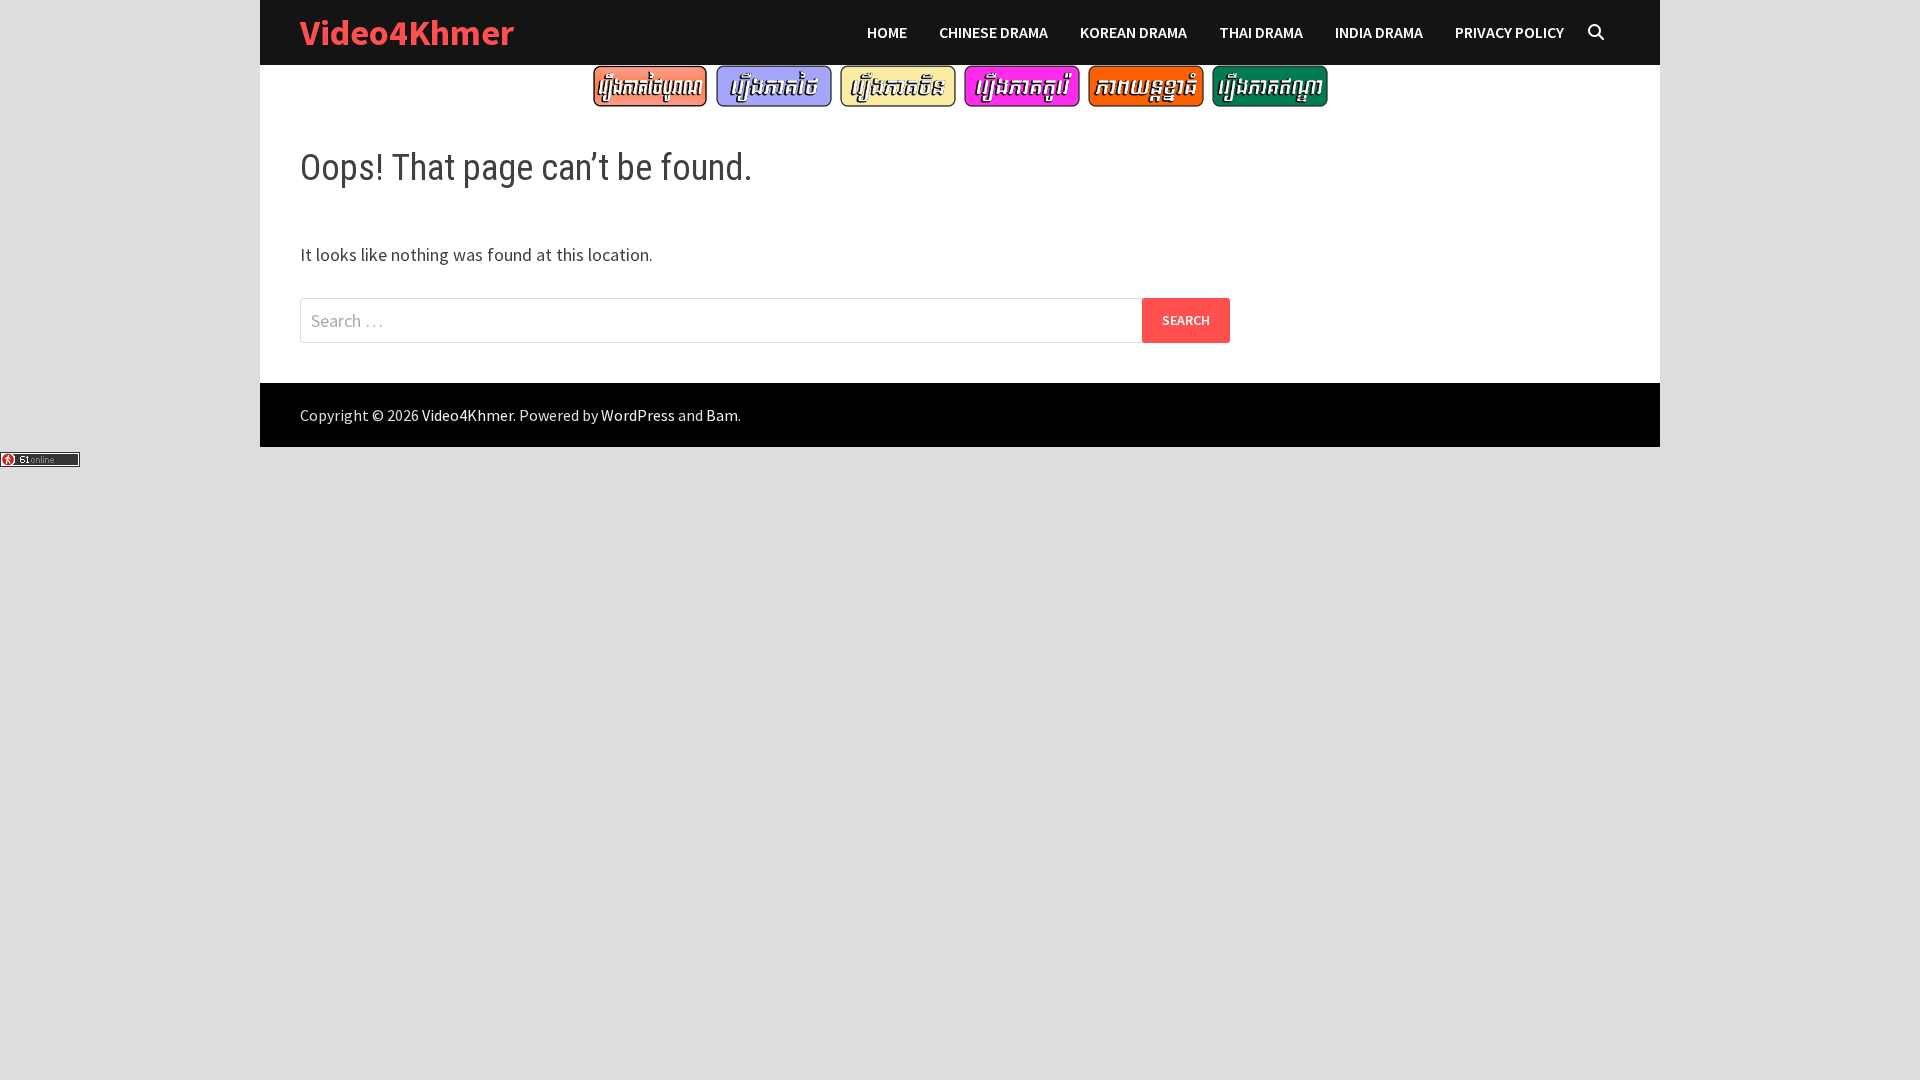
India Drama (1379, 32)
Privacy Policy (1509, 32)
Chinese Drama (993, 32)
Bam (722, 415)
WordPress (638, 415)
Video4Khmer (407, 32)
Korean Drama (1133, 32)
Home (887, 32)
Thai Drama (1261, 32)
